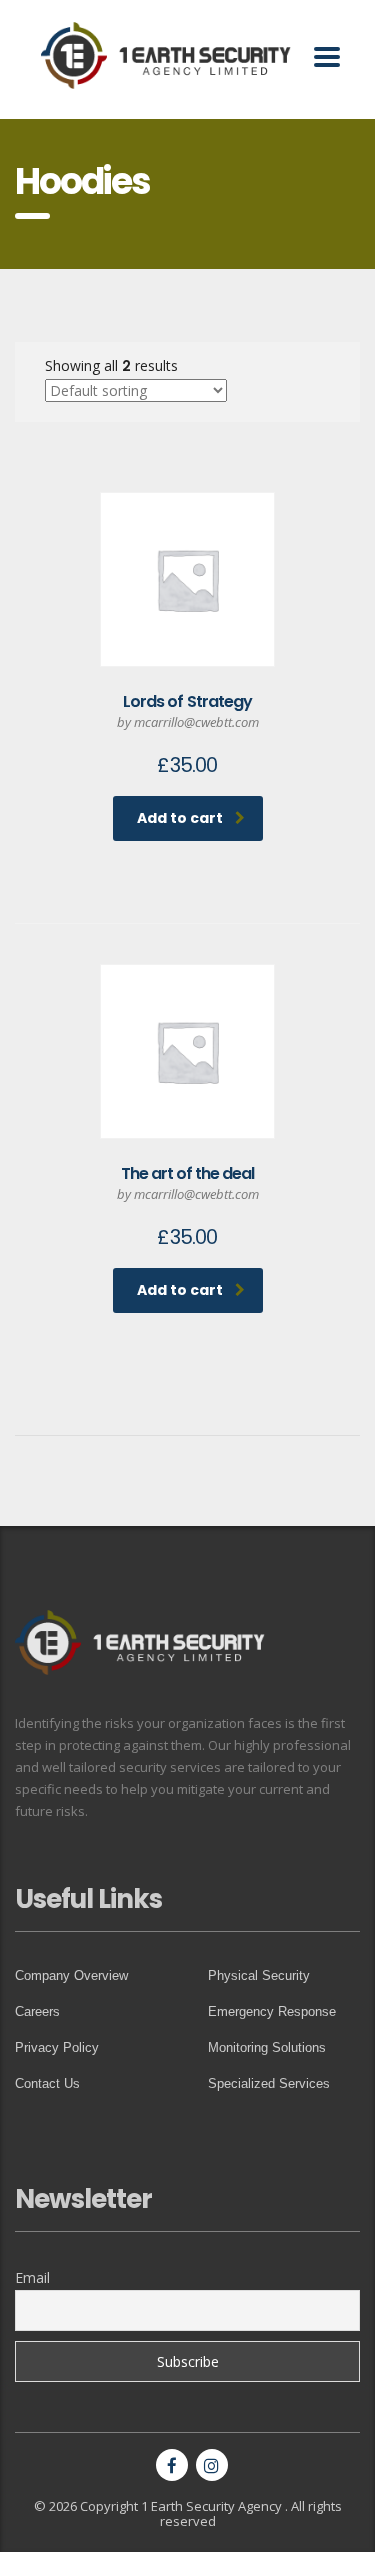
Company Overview (71, 1975)
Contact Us (47, 2083)
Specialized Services (269, 2083)
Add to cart (180, 818)
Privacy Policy (57, 2047)
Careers (37, 2011)
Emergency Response (272, 2011)
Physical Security (259, 1975)
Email (32, 2277)
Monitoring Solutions (267, 2047)
